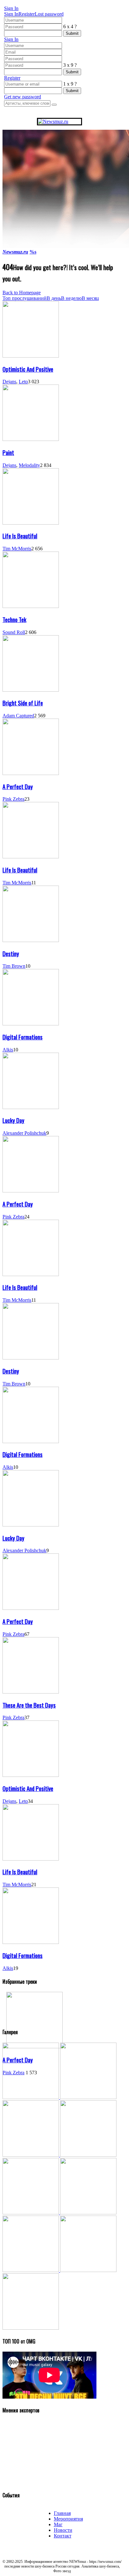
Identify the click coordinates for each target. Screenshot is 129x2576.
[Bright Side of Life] (31, 690)
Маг (58, 2524)
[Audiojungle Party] (88, 2097)
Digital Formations (23, 1037)
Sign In (11, 14)
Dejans (9, 382)
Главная (62, 2513)
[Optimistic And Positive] (31, 356)
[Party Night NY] (31, 2270)
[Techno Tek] (31, 606)
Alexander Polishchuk (24, 1133)
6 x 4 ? (70, 26)
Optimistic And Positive (28, 369)
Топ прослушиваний (25, 298)
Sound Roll (14, 632)
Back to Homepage (22, 293)
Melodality (29, 465)
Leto (23, 382)
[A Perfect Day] (31, 773)
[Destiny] (31, 940)
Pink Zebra (13, 799)
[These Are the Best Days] (31, 1692)
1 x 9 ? (70, 84)
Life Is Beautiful (20, 536)
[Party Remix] (31, 2155)
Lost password (49, 14)
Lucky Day (13, 1120)
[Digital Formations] (31, 1024)
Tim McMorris (17, 549)
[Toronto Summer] (31, 2328)
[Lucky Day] (31, 1107)
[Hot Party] (31, 2097)
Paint (8, 452)
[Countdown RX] (31, 2213)
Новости (63, 2530)
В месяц (90, 298)
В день (54, 298)
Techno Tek (14, 619)
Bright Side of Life (23, 703)
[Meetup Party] (88, 2213)
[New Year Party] (88, 2155)
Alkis (8, 1050)
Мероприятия (68, 2519)
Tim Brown (14, 966)
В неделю (71, 298)
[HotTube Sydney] (88, 2270)
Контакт (63, 2536)
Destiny (11, 953)
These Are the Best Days (29, 1705)
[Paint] (31, 439)
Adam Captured (18, 716)
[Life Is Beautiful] (31, 523)
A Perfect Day (18, 786)
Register (27, 14)
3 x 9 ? (70, 65)
